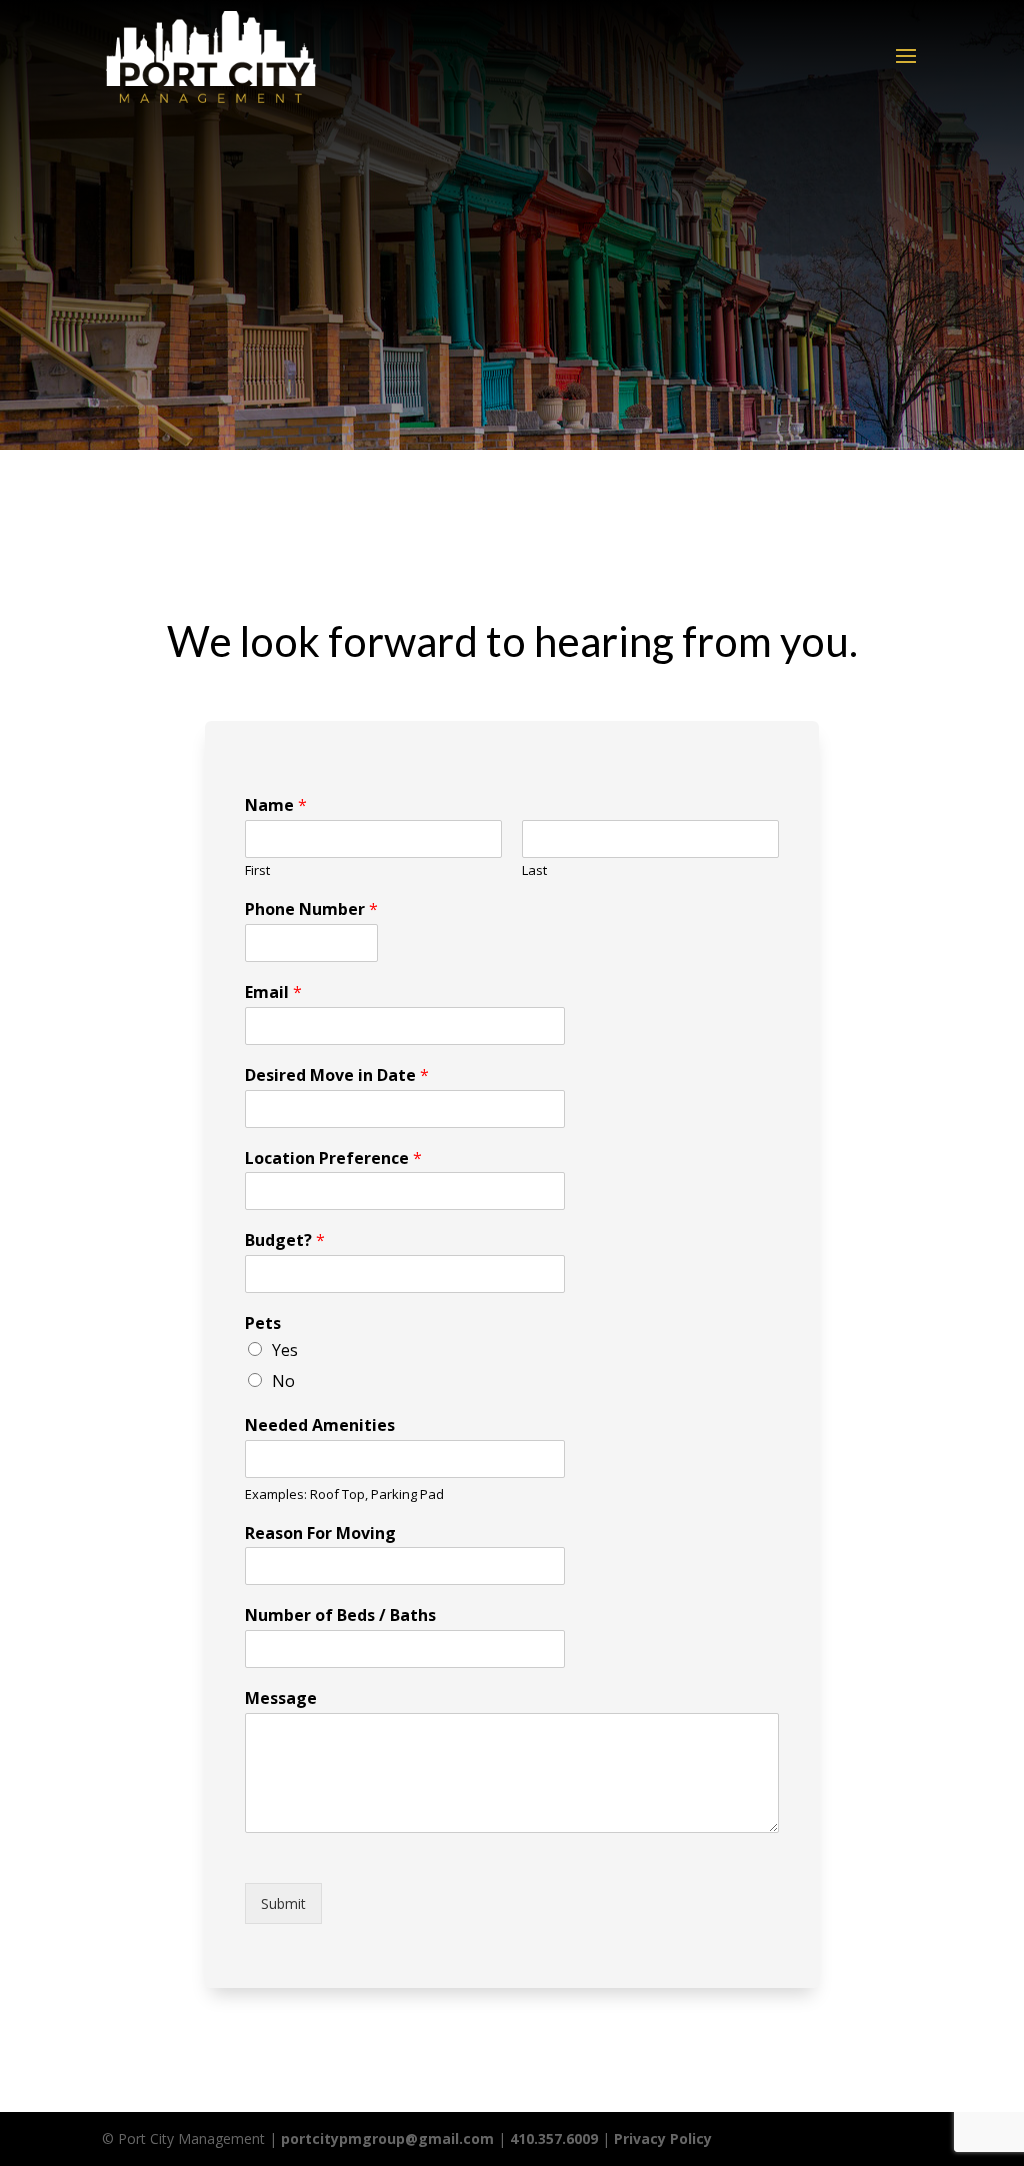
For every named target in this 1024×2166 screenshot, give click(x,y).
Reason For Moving (320, 1533)
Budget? (285, 1240)
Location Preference (333, 1158)
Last (534, 870)
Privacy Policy (663, 2138)
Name (276, 805)
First (257, 870)
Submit (283, 1903)
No (283, 1381)
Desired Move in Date (337, 1075)
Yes (285, 1350)
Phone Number (311, 909)
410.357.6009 (554, 2138)
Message (281, 1698)
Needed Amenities (320, 1425)
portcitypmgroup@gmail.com (387, 2138)
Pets (263, 1323)
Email (273, 992)
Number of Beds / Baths (340, 1615)
